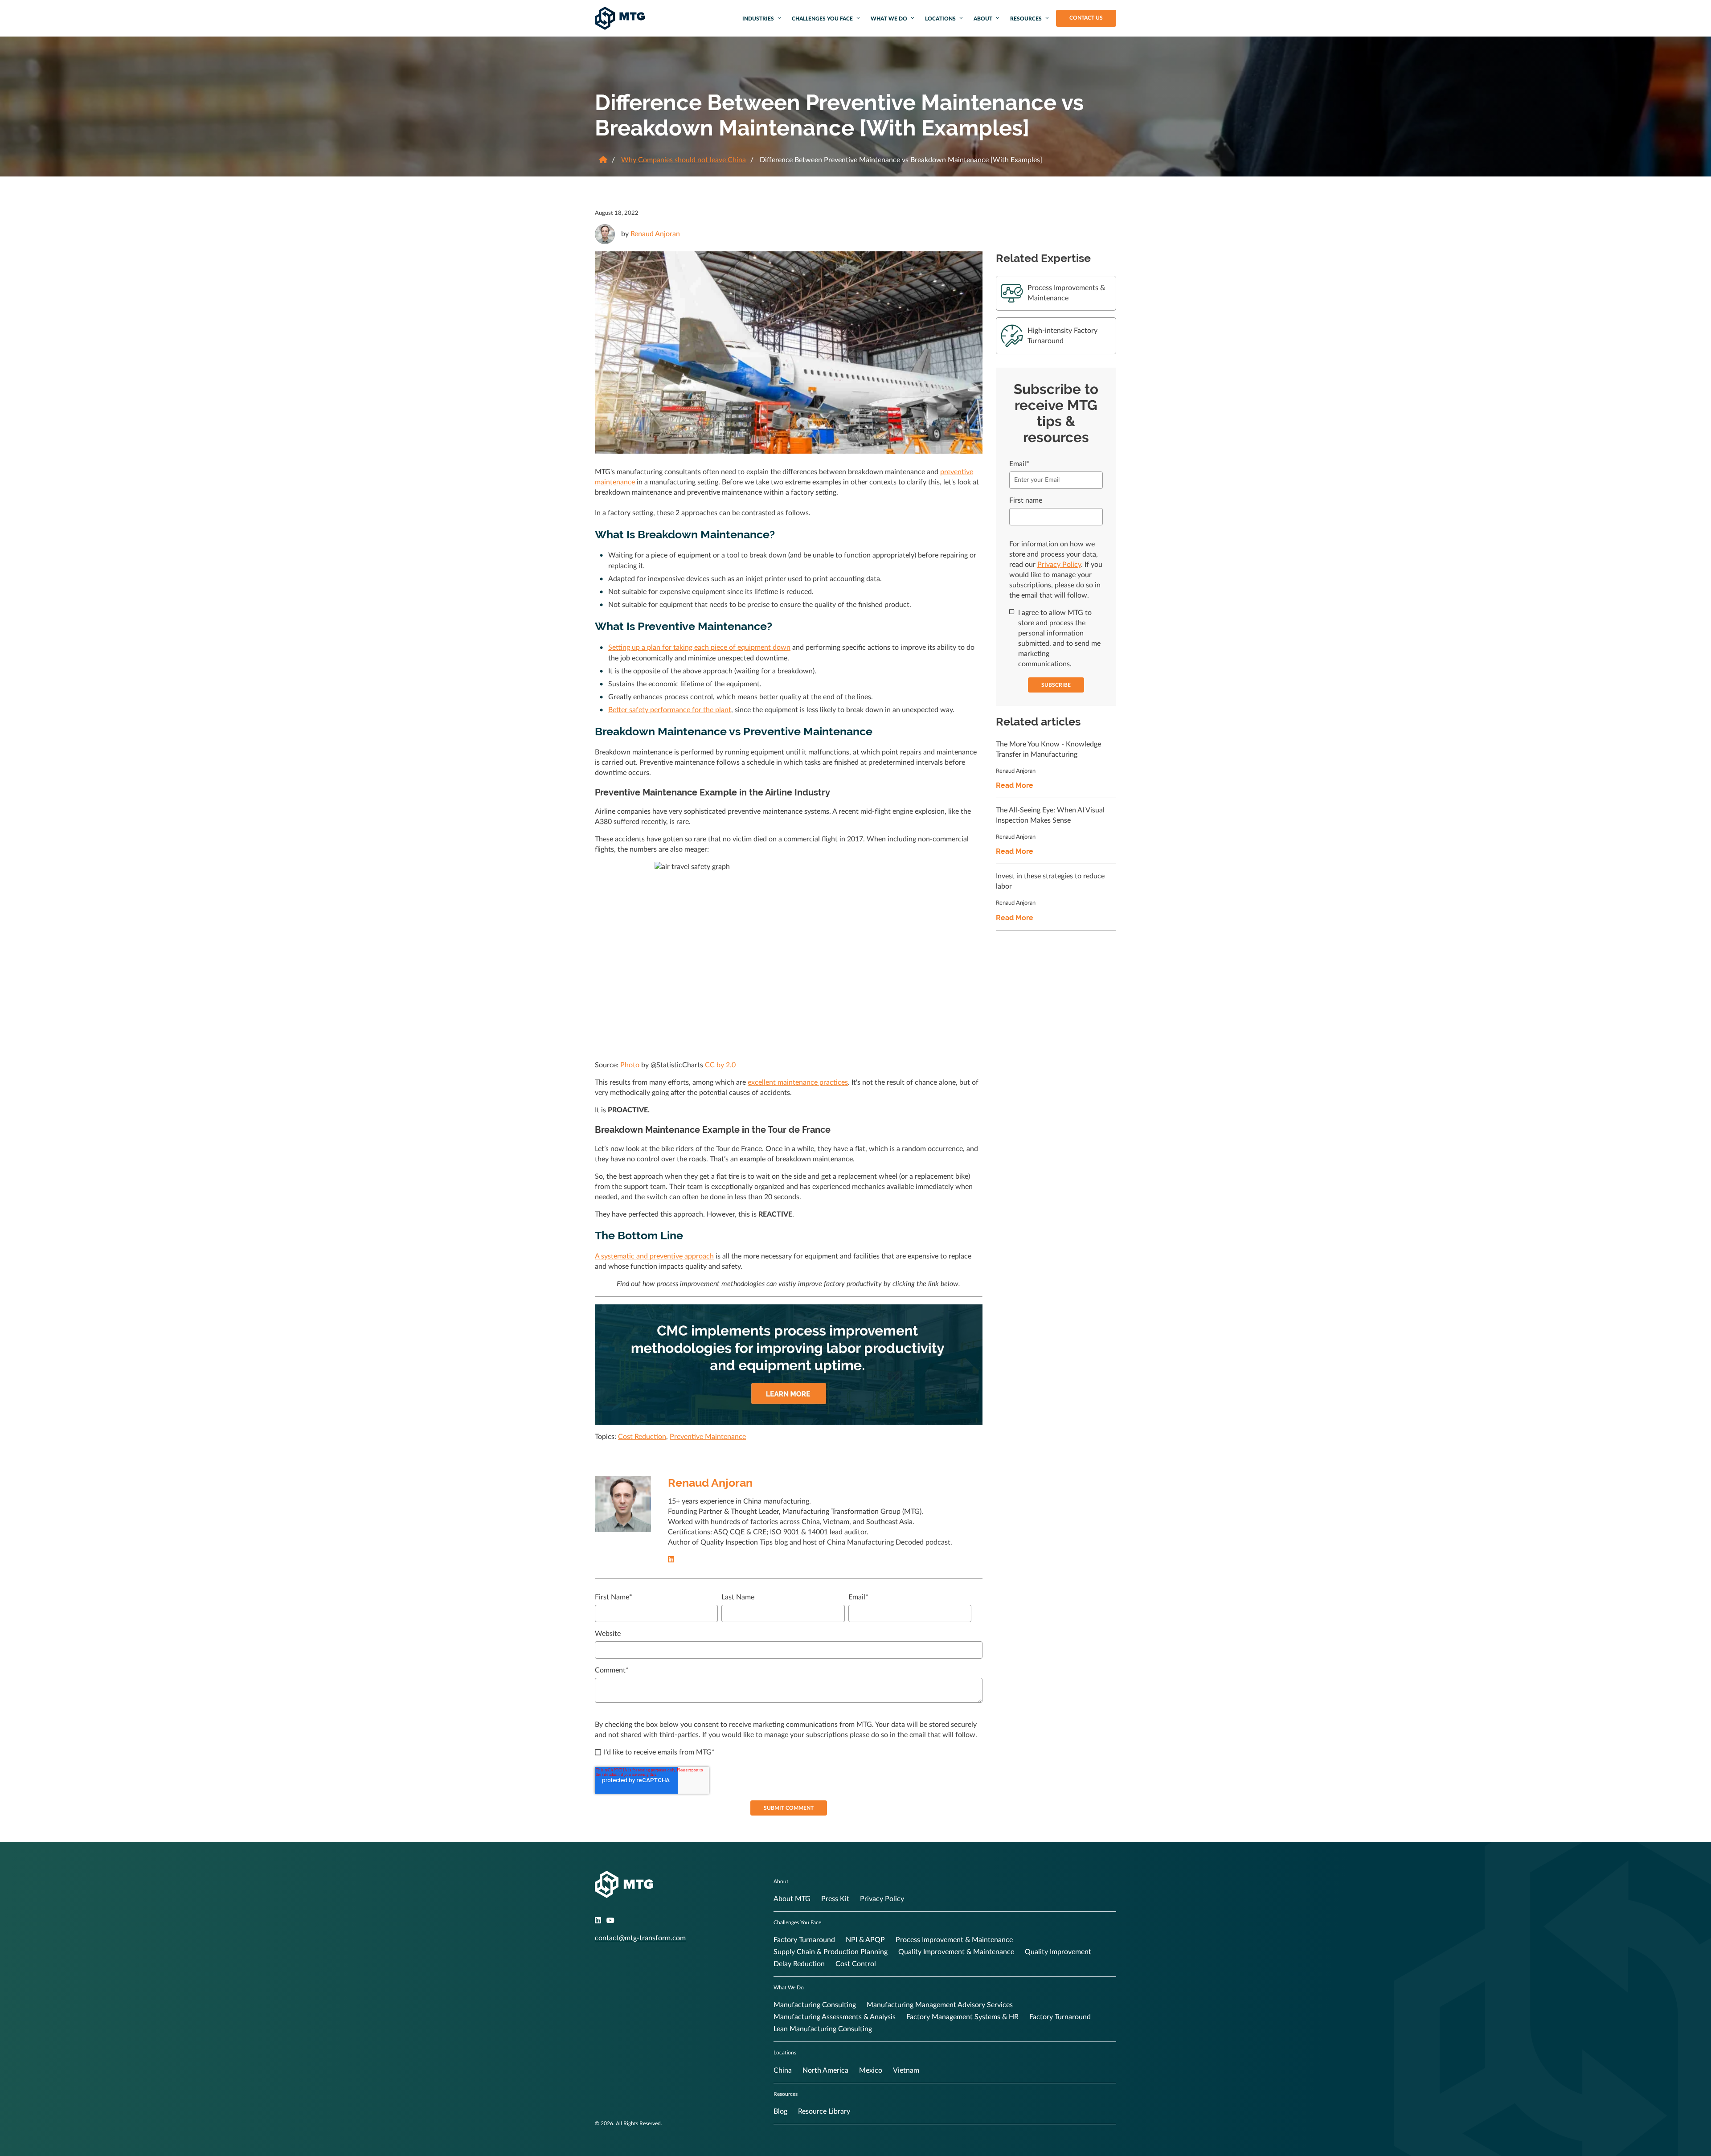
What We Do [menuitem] (889, 19)
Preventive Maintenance (708, 1437)
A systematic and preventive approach (654, 1256)
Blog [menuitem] (780, 2111)
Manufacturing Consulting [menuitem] (815, 2005)
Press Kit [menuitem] (835, 1899)
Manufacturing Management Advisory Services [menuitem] (940, 2005)
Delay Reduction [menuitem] (799, 1964)
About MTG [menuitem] (792, 1899)
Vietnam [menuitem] (906, 2070)
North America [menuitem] (825, 2070)
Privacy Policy (1059, 565)
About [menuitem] (983, 19)
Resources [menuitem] (1026, 19)
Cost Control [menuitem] (856, 1964)
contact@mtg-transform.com (640, 1938)
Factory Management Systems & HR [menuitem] (962, 2017)
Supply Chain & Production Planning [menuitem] (831, 1952)
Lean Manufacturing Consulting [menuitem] (823, 2029)
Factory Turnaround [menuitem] (804, 1940)
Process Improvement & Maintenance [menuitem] (954, 1940)
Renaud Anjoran (655, 234)
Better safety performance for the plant (670, 710)
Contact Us (1086, 18)
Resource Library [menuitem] (824, 2111)
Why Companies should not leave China (684, 160)
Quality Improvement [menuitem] (1058, 1952)
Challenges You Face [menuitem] (822, 19)
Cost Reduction (642, 1437)
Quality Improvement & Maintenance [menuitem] (956, 1952)
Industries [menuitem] (758, 19)
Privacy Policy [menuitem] (882, 1899)
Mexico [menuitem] (871, 2070)
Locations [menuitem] (940, 19)
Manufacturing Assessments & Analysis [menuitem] (835, 2017)
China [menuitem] (783, 2070)
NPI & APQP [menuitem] (865, 1940)
